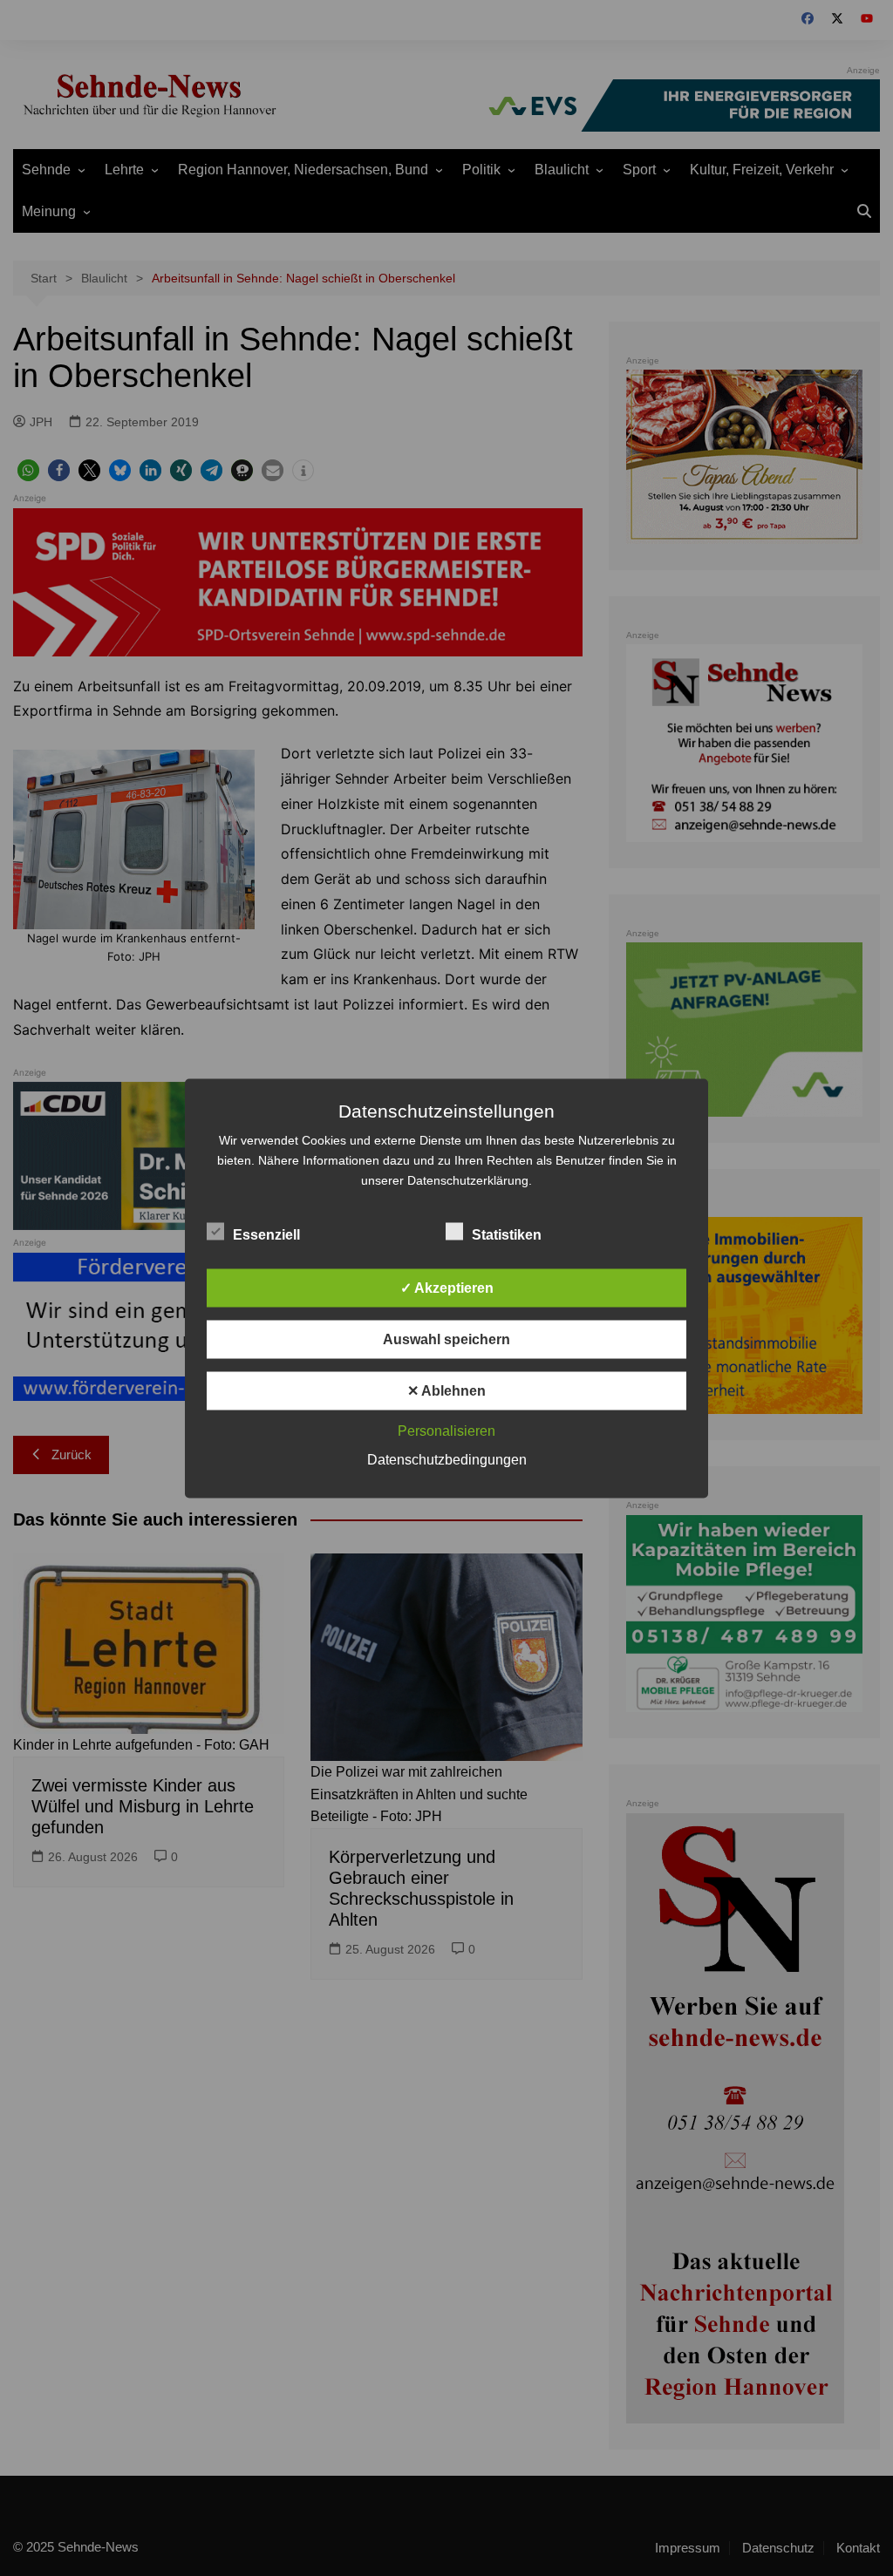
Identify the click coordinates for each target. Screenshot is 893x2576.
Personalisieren (446, 1430)
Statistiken (507, 1234)
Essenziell (266, 1234)
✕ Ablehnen (446, 1390)
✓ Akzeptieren (447, 1287)
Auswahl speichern (446, 1339)
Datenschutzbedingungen (447, 1459)
